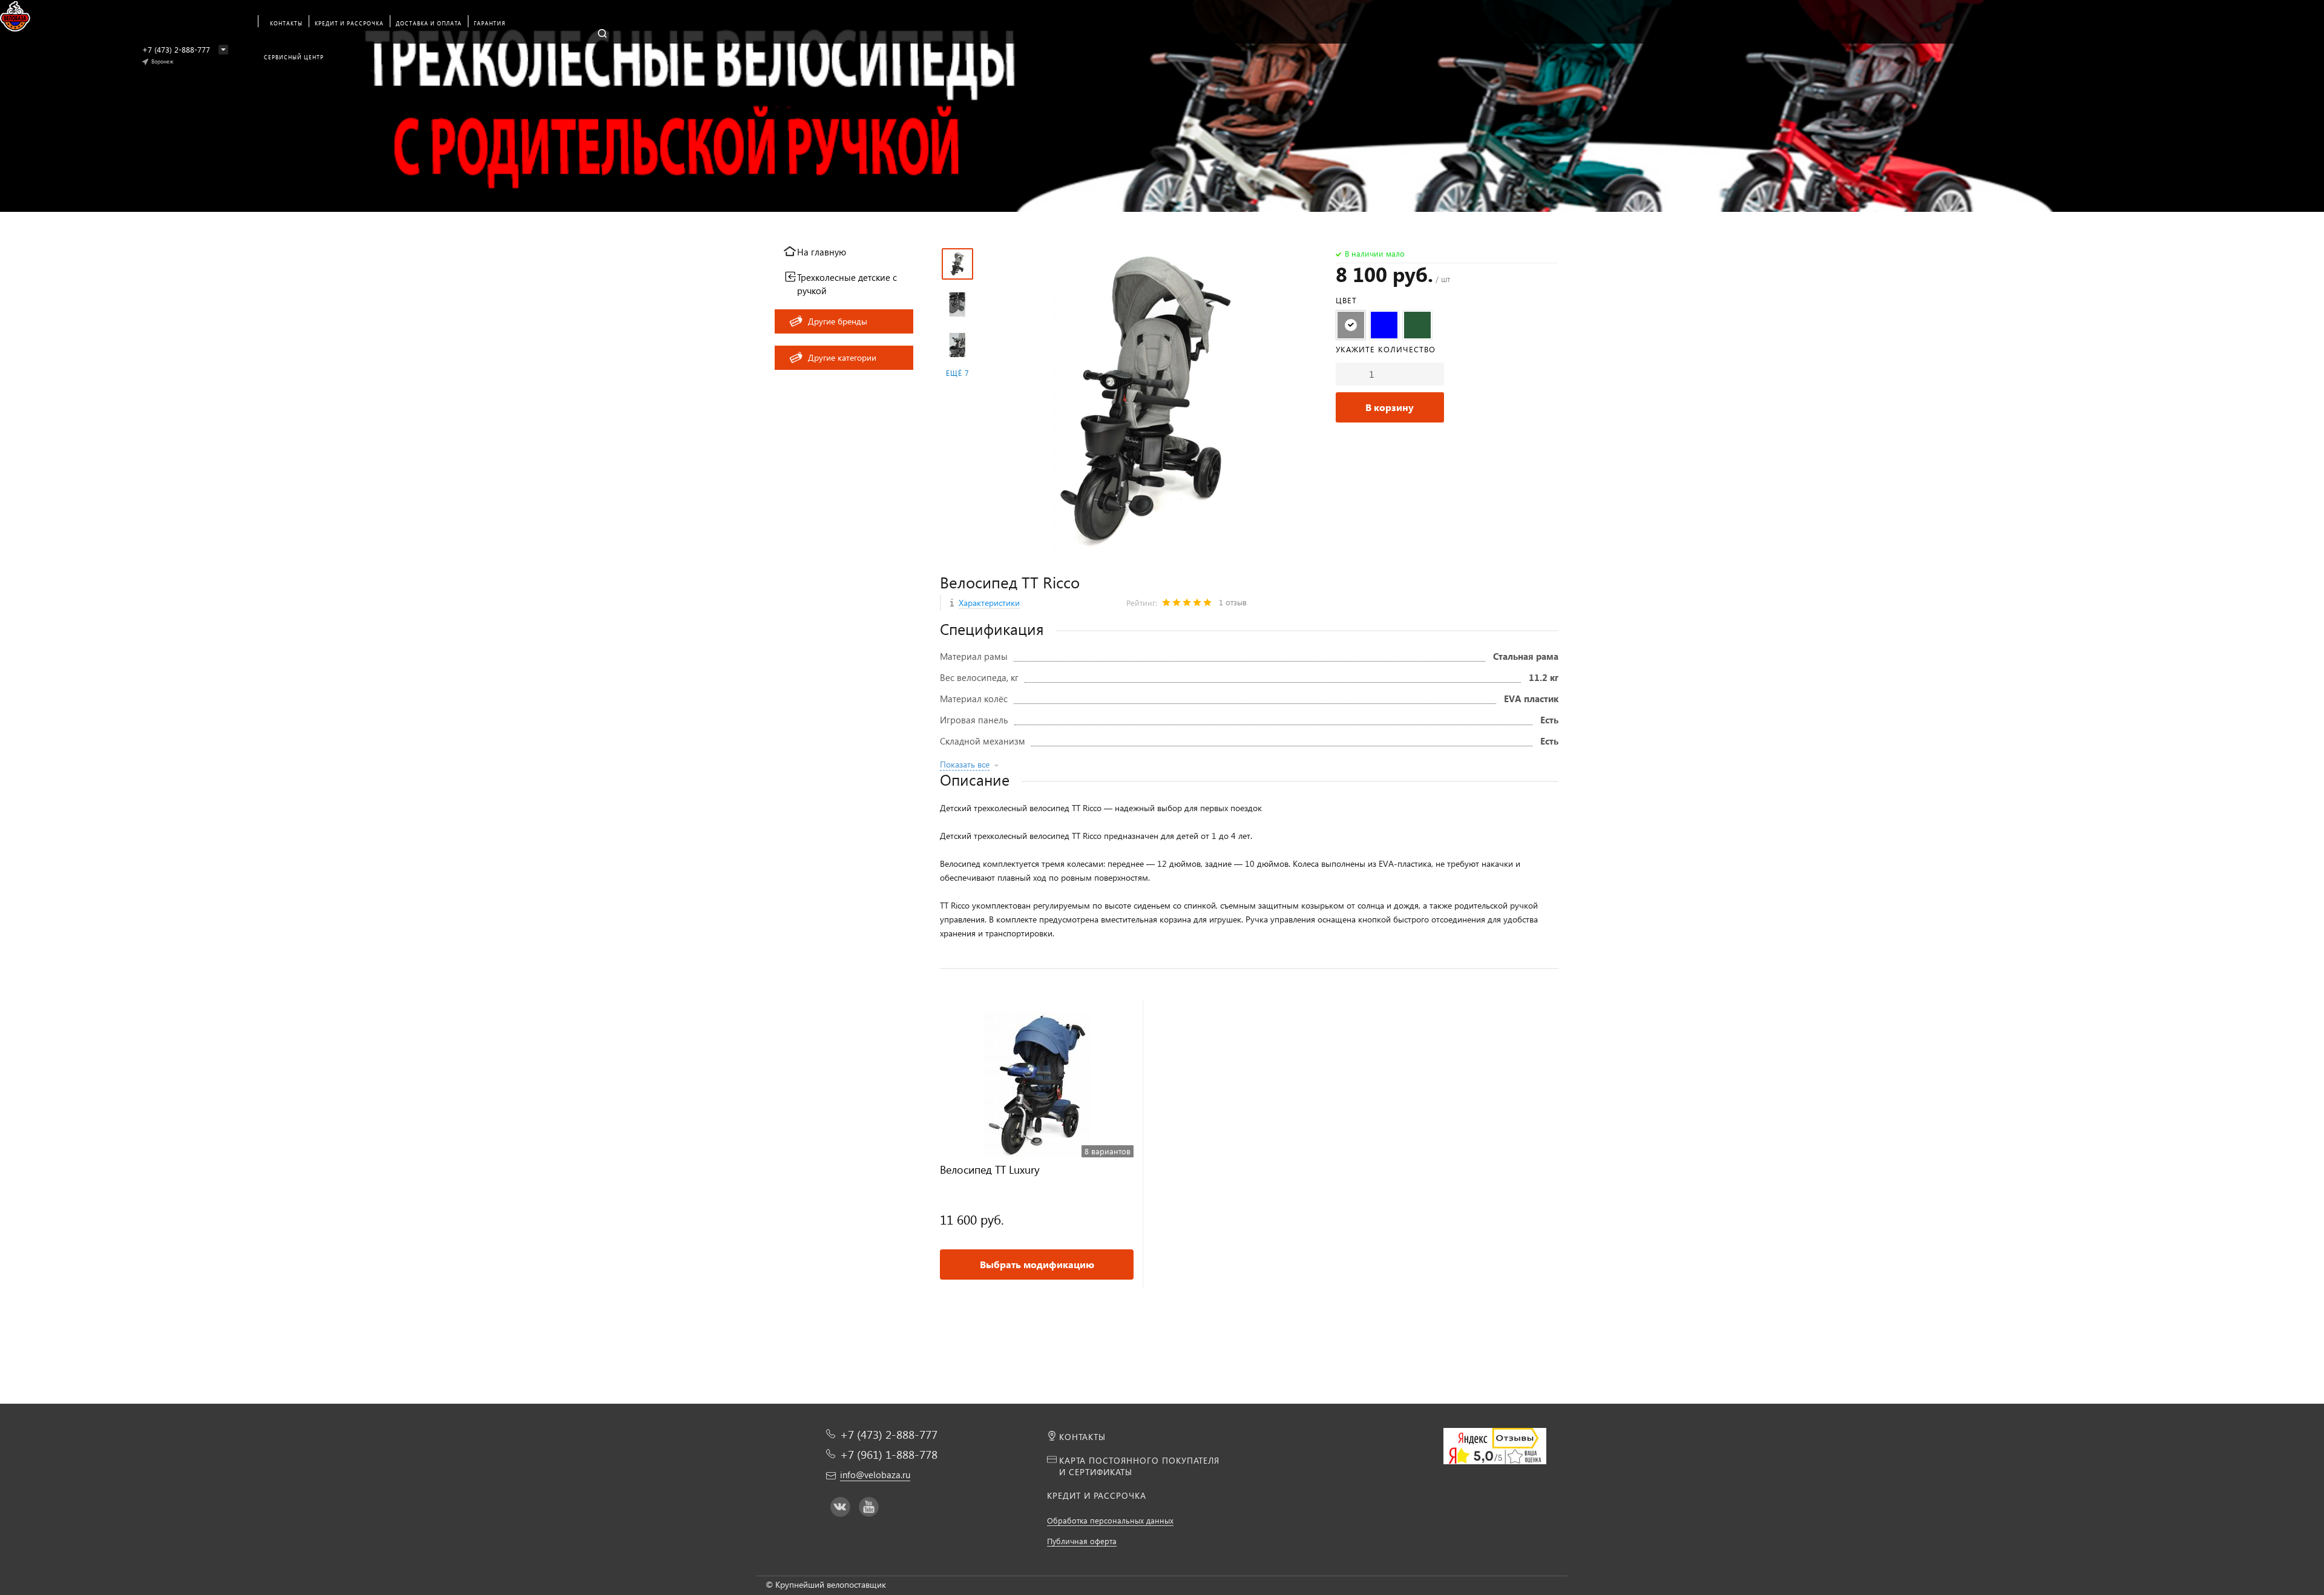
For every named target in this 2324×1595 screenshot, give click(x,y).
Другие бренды (838, 321)
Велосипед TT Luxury (990, 1170)
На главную (822, 252)
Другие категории (842, 357)
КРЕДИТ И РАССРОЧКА (1097, 1495)
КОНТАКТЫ (1082, 1437)
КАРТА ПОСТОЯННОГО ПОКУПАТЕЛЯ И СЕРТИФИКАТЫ (1139, 1466)
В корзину (1390, 407)
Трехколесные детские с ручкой (847, 284)
